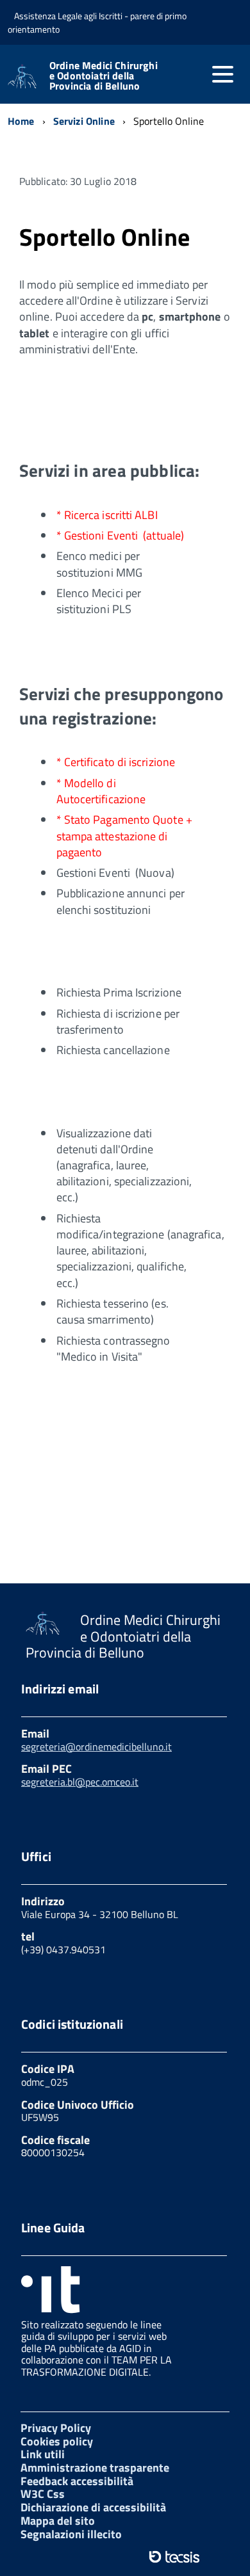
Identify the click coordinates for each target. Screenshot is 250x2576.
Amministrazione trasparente (95, 2468)
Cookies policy (57, 2441)
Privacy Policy (56, 2428)
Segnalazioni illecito (71, 2534)
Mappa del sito (58, 2521)
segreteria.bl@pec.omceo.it (80, 1782)
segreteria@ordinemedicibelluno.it (96, 1747)
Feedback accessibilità (77, 2481)
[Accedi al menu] (222, 74)
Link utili (43, 2454)
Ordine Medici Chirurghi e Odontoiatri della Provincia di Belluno (104, 76)
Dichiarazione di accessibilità (93, 2507)
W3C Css (43, 2494)
